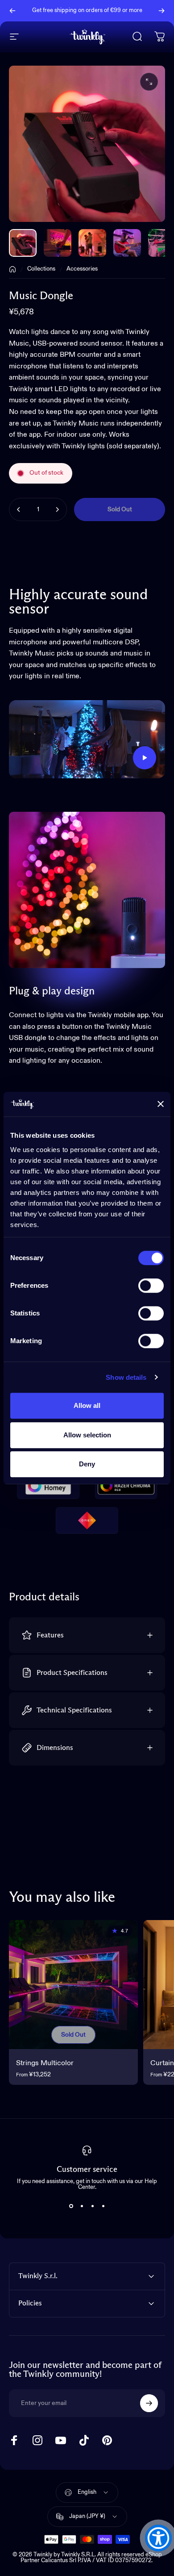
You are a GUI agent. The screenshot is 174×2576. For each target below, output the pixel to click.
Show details (126, 1377)
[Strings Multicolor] (73, 1985)
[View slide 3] (92, 2206)
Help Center (91, 16)
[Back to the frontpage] (12, 269)
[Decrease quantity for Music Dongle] (19, 509)
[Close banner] (161, 1104)
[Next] (162, 11)
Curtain (162, 2063)
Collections (41, 269)
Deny (87, 1464)
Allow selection (87, 1435)
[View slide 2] (82, 2206)
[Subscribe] (149, 2403)
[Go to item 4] (127, 243)
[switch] (151, 1286)
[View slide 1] (71, 2206)
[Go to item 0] (23, 243)
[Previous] (12, 11)
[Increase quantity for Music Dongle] (57, 509)
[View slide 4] (103, 2206)
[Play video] (87, 739)
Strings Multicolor (45, 2063)
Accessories (82, 269)
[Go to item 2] (58, 243)
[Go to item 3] (92, 243)
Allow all (87, 1405)
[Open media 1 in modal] (149, 82)
